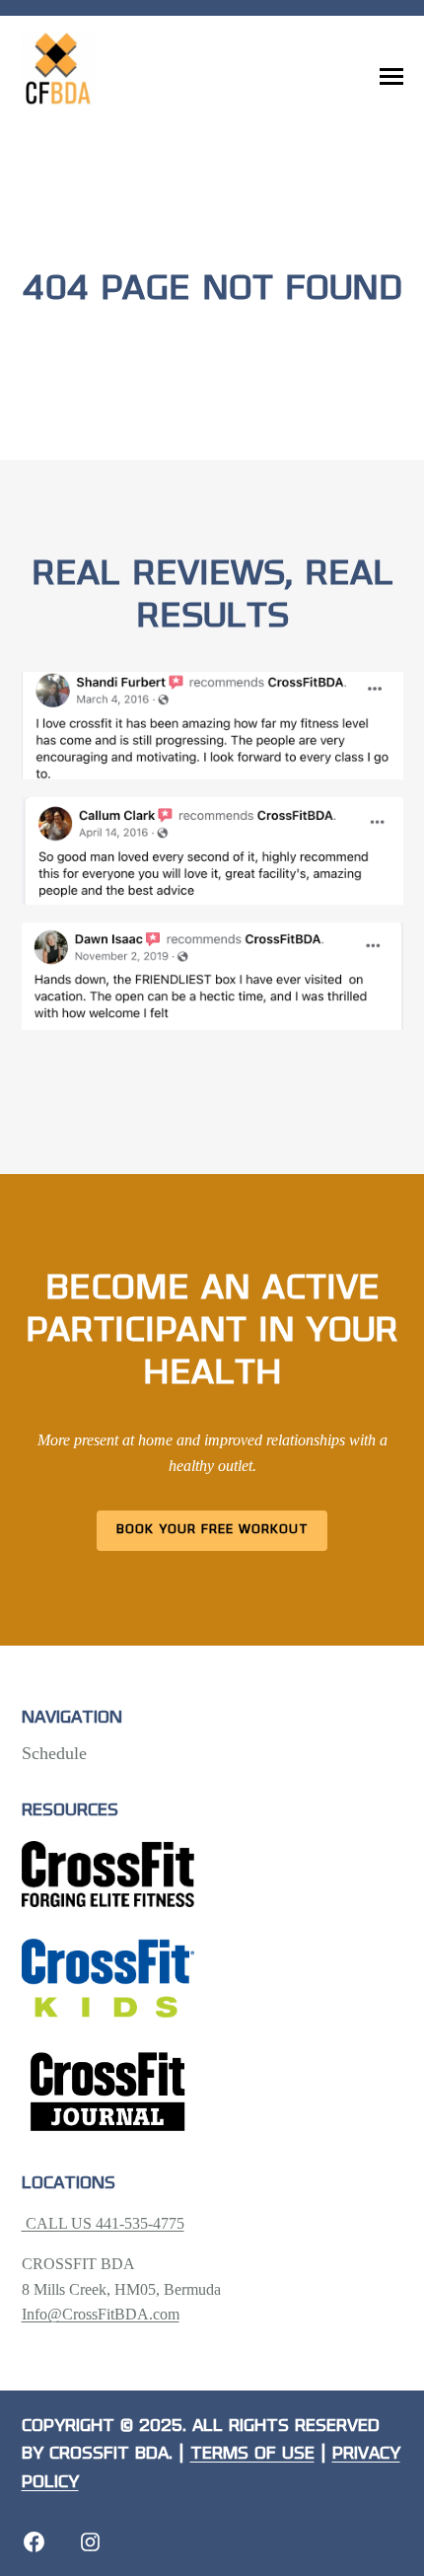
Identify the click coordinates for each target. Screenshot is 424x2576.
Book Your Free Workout (212, 1530)
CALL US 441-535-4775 (103, 2223)
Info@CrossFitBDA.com (101, 2314)
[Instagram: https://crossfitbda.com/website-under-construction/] (90, 2542)
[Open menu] (391, 77)
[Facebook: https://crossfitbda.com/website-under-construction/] (34, 2542)
